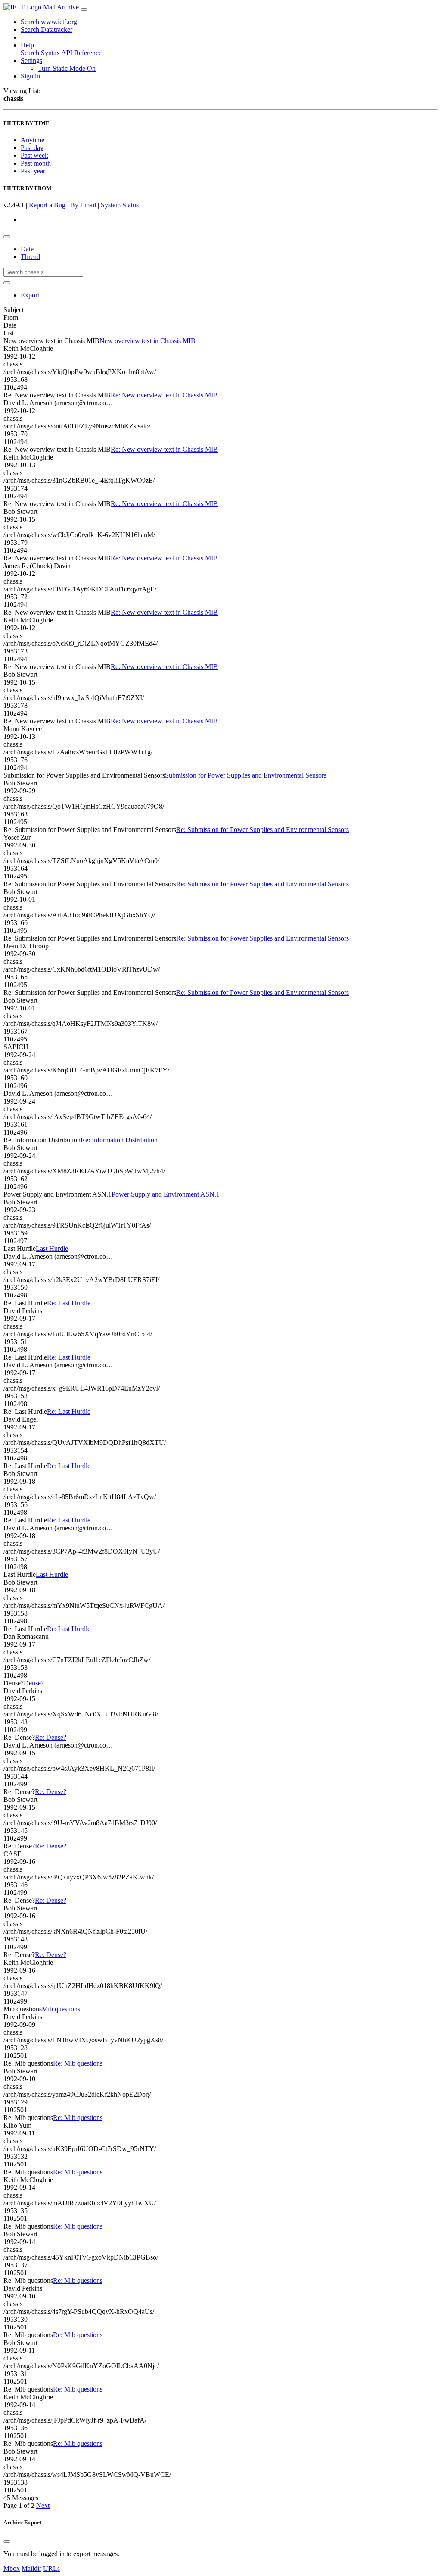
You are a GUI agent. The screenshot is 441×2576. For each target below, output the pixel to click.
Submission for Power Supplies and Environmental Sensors (246, 775)
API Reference (81, 53)
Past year (33, 171)
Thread (30, 257)
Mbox (12, 2568)
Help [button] (27, 45)
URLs (51, 2568)
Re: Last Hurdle (69, 1303)
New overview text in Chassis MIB (148, 341)
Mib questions (61, 2009)
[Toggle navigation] (84, 9)
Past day (32, 148)
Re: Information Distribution (119, 1140)
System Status (120, 205)
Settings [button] (31, 61)
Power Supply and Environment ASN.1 (166, 1194)
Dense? (34, 1683)
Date (27, 249)
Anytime (33, 140)
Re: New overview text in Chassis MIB (164, 395)
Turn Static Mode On (67, 68)
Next (43, 2506)
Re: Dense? (51, 1737)
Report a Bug (47, 205)
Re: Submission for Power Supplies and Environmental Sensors (262, 830)
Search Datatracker (47, 30)
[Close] (7, 2542)
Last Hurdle (52, 1249)
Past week (34, 155)
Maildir (31, 2568)
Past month (36, 163)
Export (30, 295)
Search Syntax (40, 53)
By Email (83, 205)
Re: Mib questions (78, 2063)
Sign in (30, 76)
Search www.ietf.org (49, 22)
